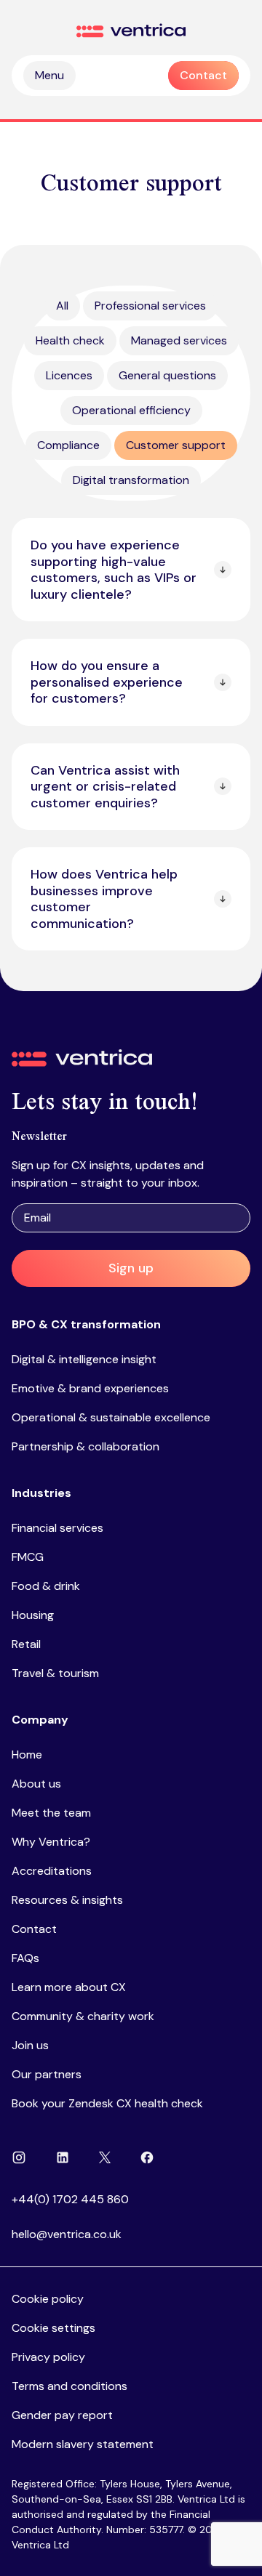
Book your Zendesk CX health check (107, 2103)
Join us (30, 2045)
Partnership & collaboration (86, 1446)
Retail (26, 1644)
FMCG (28, 1557)
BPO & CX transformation (86, 1324)
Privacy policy (48, 2357)
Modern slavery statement (83, 2444)
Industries (41, 1493)
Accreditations (52, 1871)
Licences (69, 375)
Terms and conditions (70, 2386)
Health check (70, 340)
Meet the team (51, 1813)
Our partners (47, 2074)
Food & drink (46, 1586)
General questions (167, 375)
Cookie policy (48, 2299)
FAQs (25, 1958)
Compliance (68, 445)
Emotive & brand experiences (90, 1388)
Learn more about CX (69, 1987)
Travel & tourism (55, 1673)
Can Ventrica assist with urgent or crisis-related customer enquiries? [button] (105, 787)
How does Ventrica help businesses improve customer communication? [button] (104, 899)
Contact (34, 1929)
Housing (33, 1615)
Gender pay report (62, 2415)
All (62, 306)
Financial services (57, 1528)
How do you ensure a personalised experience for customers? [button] (107, 682)
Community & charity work (83, 2016)
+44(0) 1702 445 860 (70, 2199)
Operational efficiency (131, 410)
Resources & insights (67, 1900)
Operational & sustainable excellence (111, 1417)
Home (27, 1755)
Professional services (150, 306)
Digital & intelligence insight (84, 1359)
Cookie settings (53, 2328)
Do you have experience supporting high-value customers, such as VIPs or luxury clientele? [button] (114, 570)
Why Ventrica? (51, 1842)
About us (36, 1784)
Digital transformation (131, 480)
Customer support (176, 445)
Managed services (179, 340)
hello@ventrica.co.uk (67, 2234)
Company (40, 1720)
